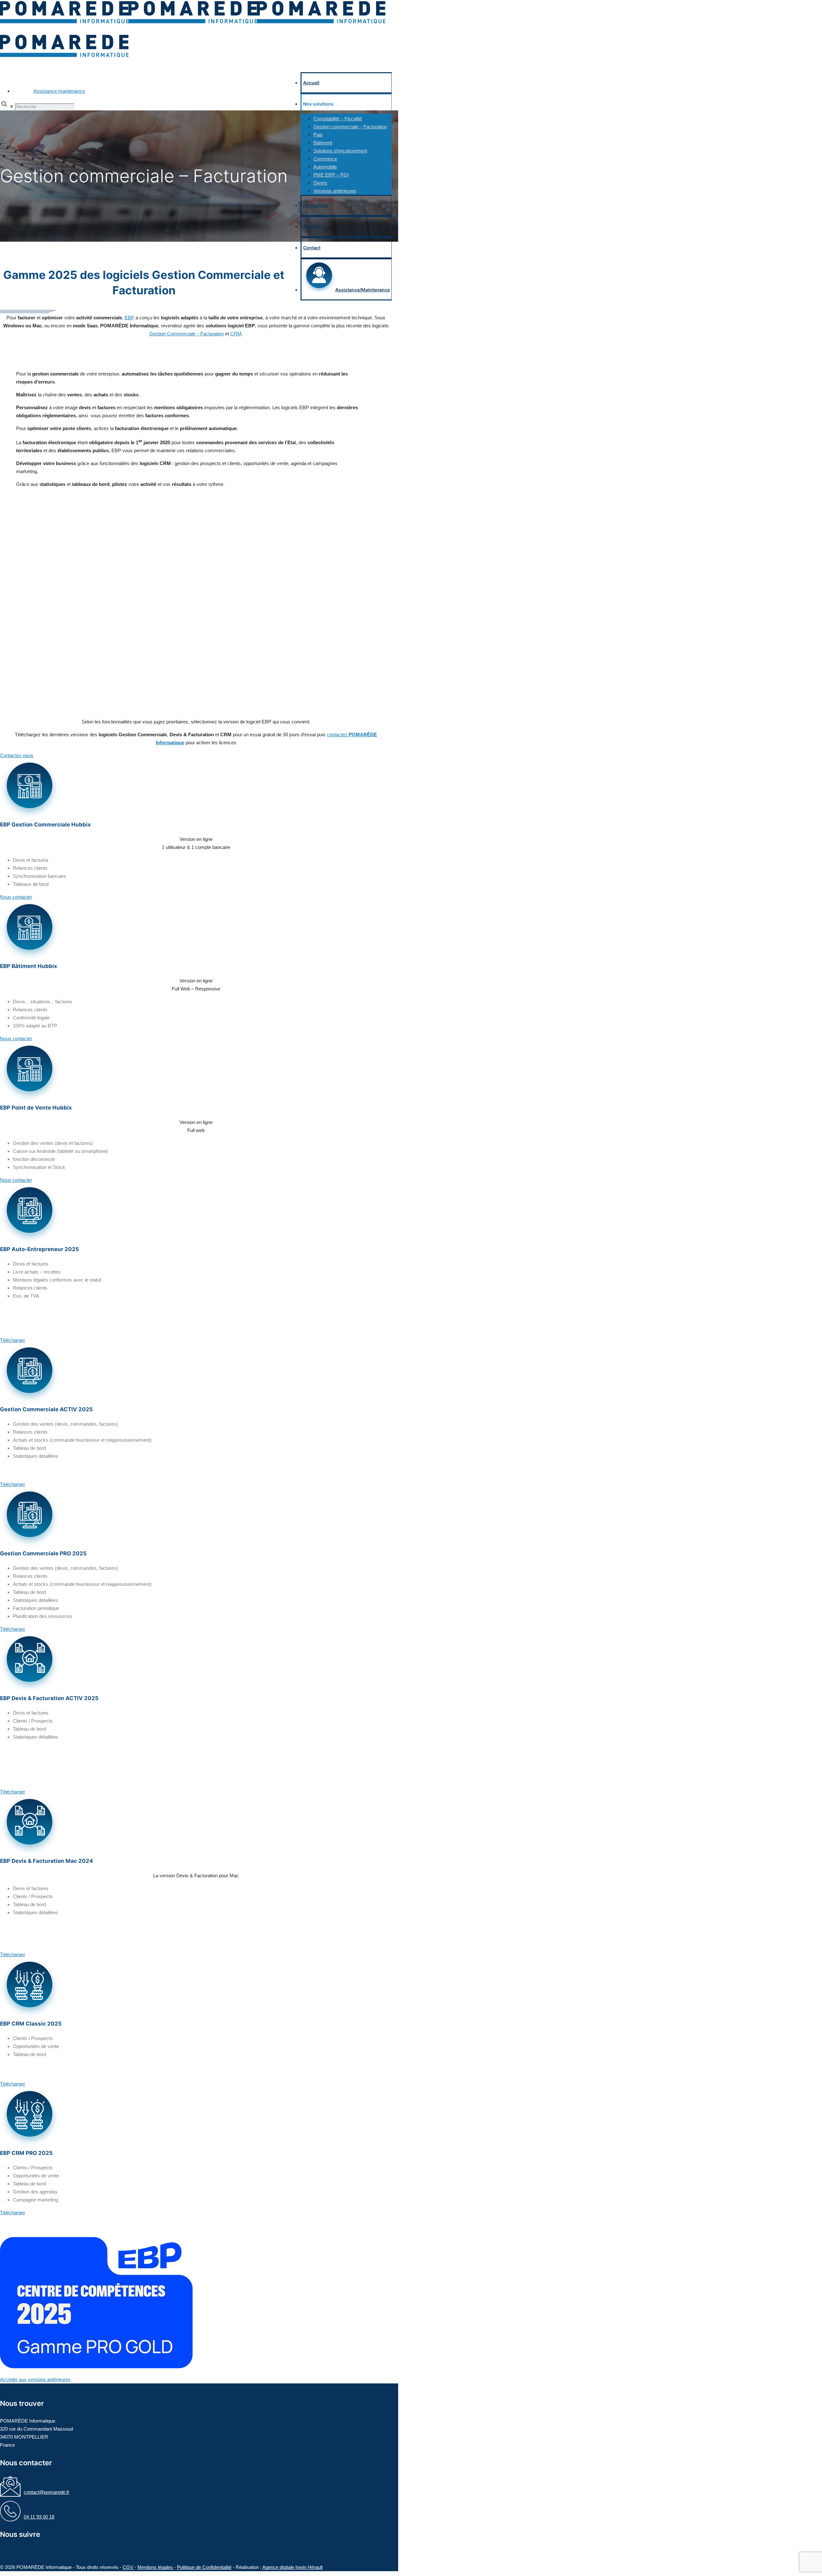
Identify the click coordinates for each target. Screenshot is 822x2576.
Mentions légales (156, 2567)
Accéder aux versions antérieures (35, 2379)
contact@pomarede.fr (47, 2492)
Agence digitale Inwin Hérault (293, 2567)
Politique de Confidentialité (204, 2567)
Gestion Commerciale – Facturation (187, 334)
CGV (129, 2567)
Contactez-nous (17, 755)
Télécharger (13, 1340)
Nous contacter (16, 897)
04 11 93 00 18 (39, 2517)
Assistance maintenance (59, 91)
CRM (236, 334)
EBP (129, 318)
